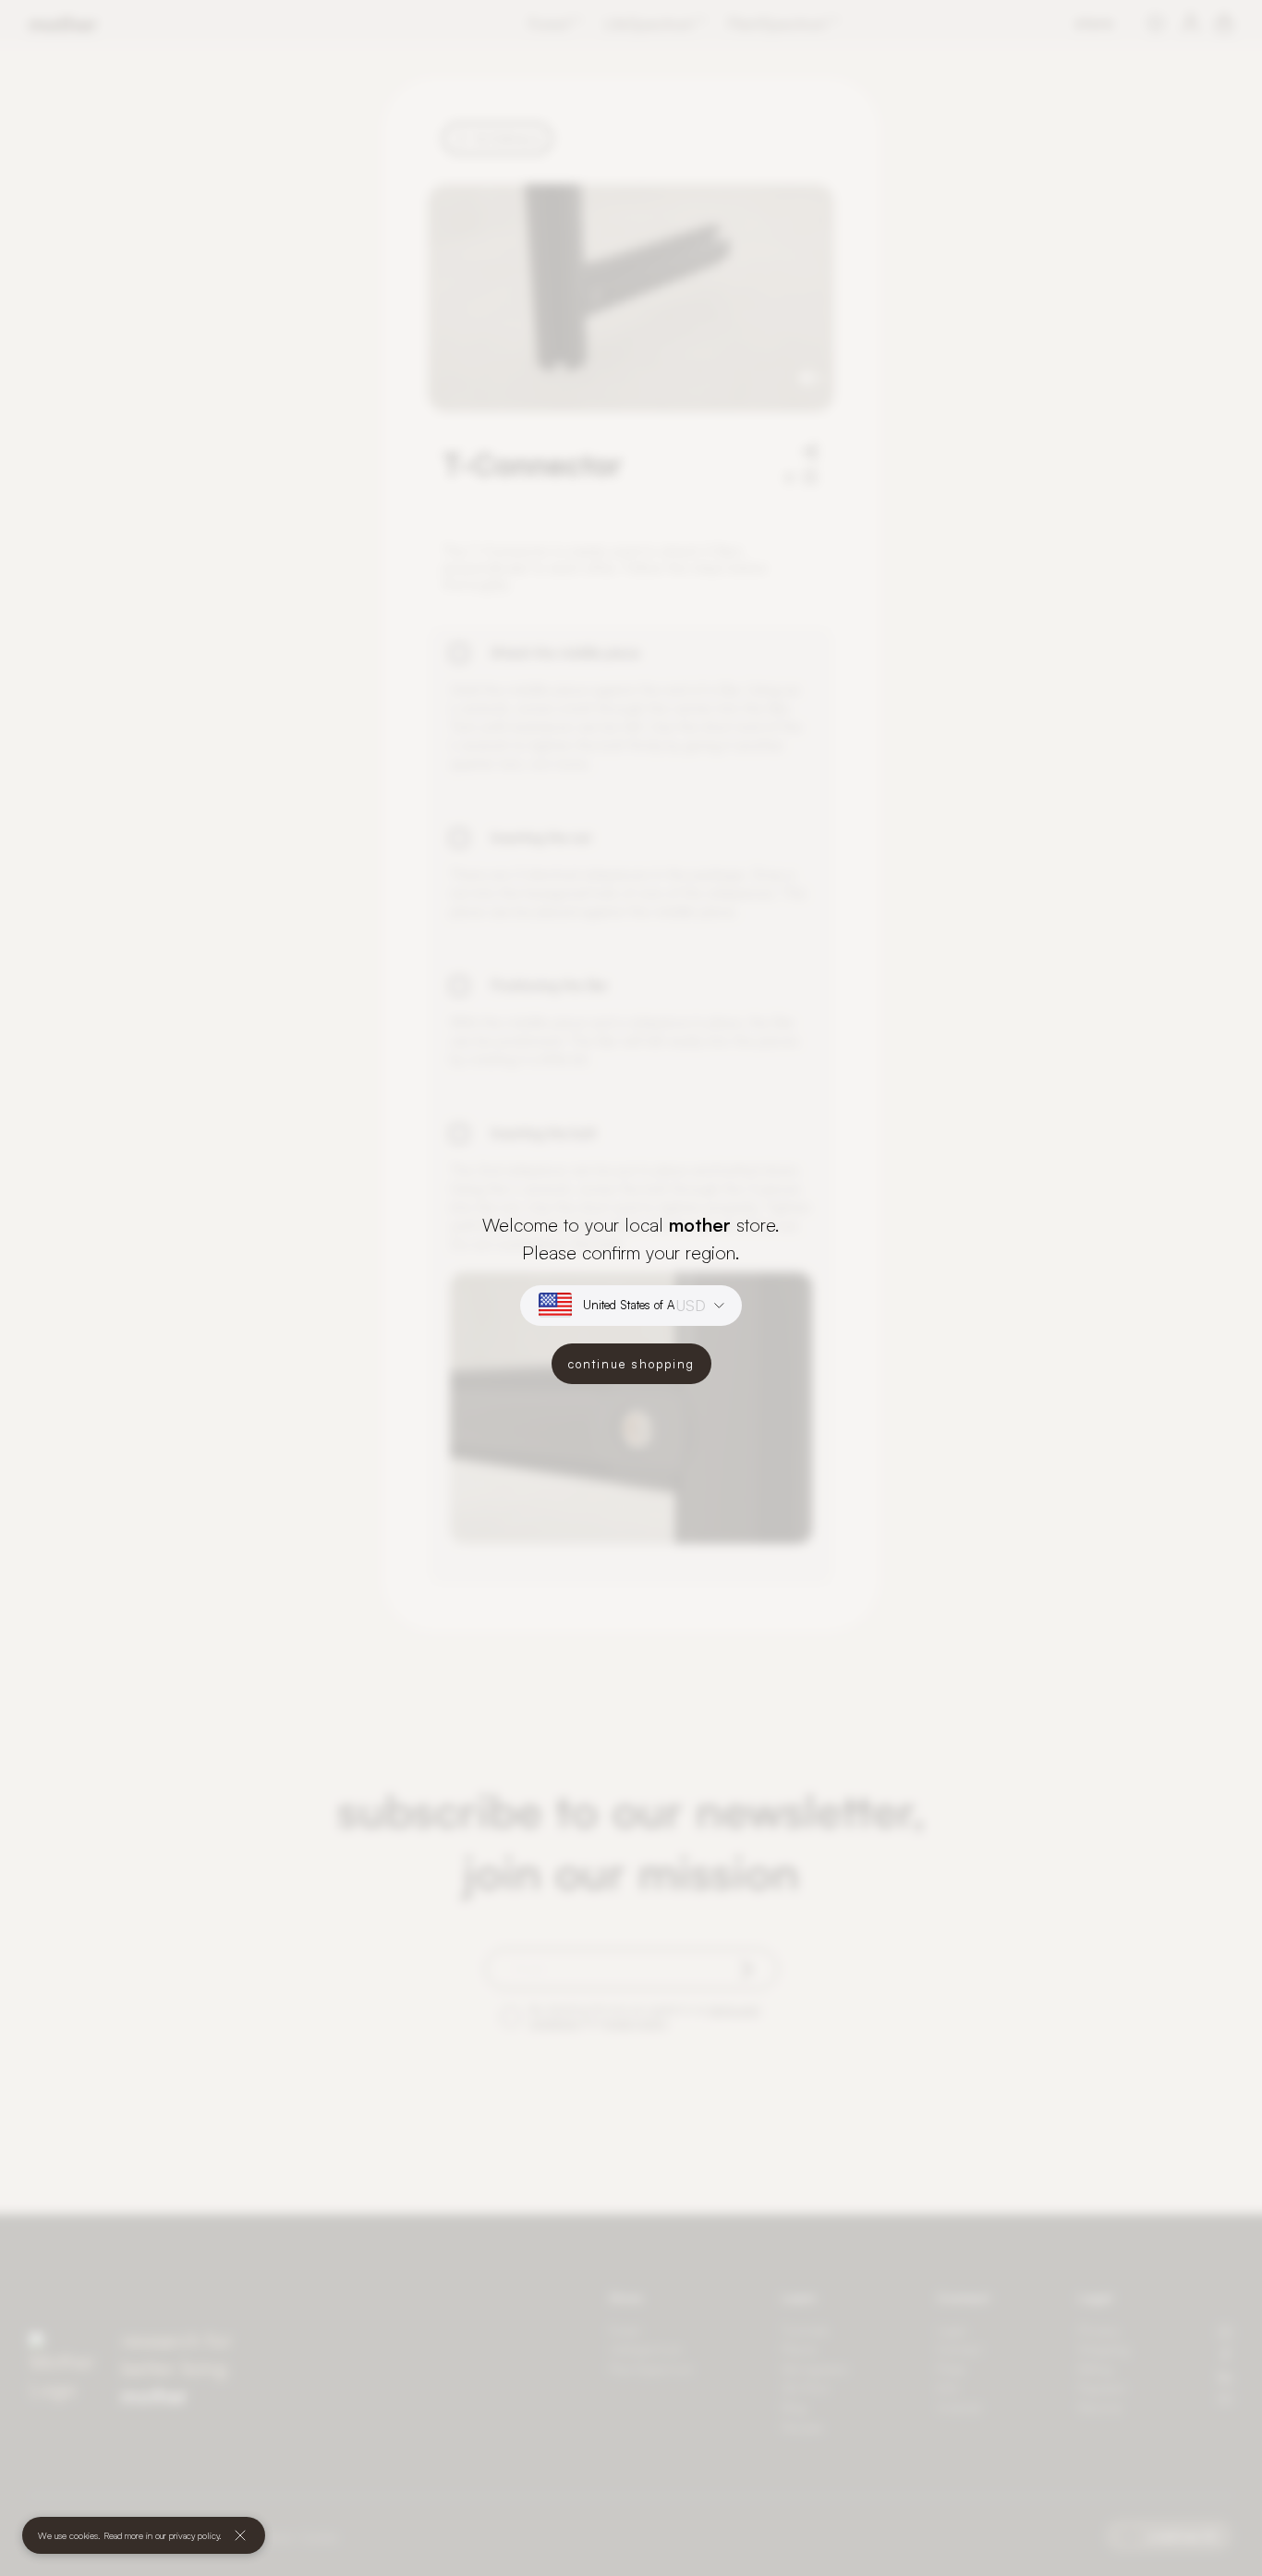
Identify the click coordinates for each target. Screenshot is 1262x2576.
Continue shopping (631, 1364)
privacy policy (194, 2535)
